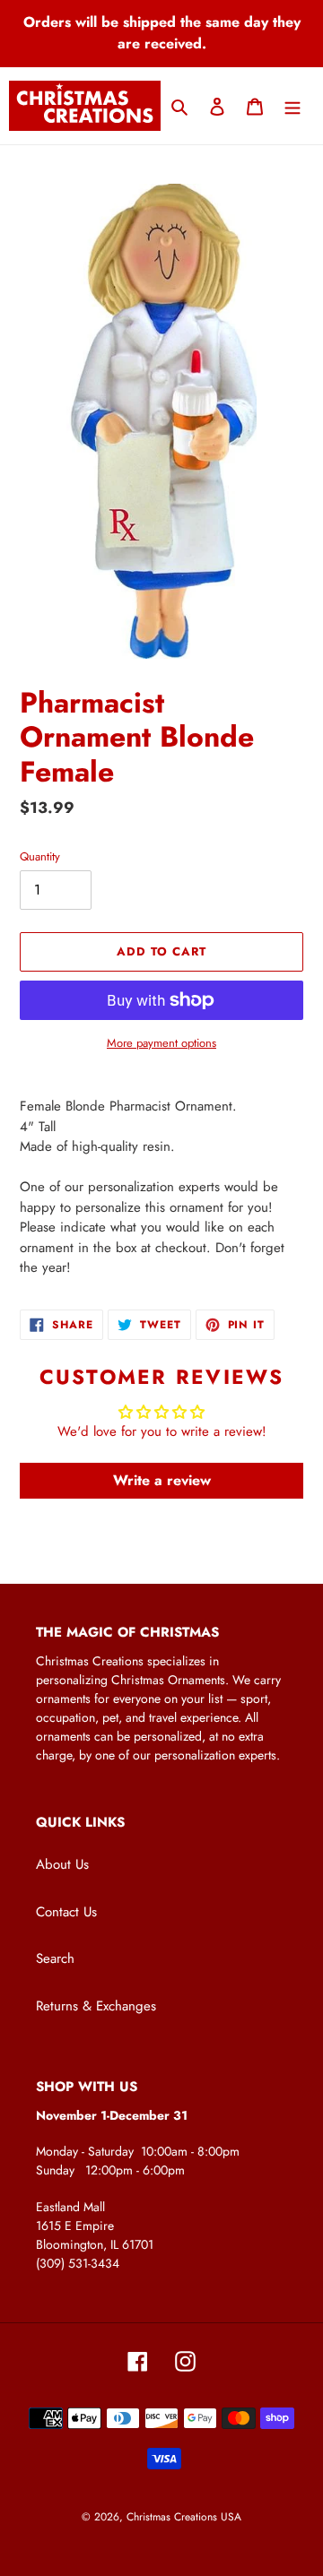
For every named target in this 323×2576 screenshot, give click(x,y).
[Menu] (292, 106)
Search (55, 1958)
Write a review (162, 1480)
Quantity (40, 856)
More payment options (161, 1043)
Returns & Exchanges (96, 2006)
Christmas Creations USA (184, 2517)
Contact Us (66, 1912)
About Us (62, 1864)
